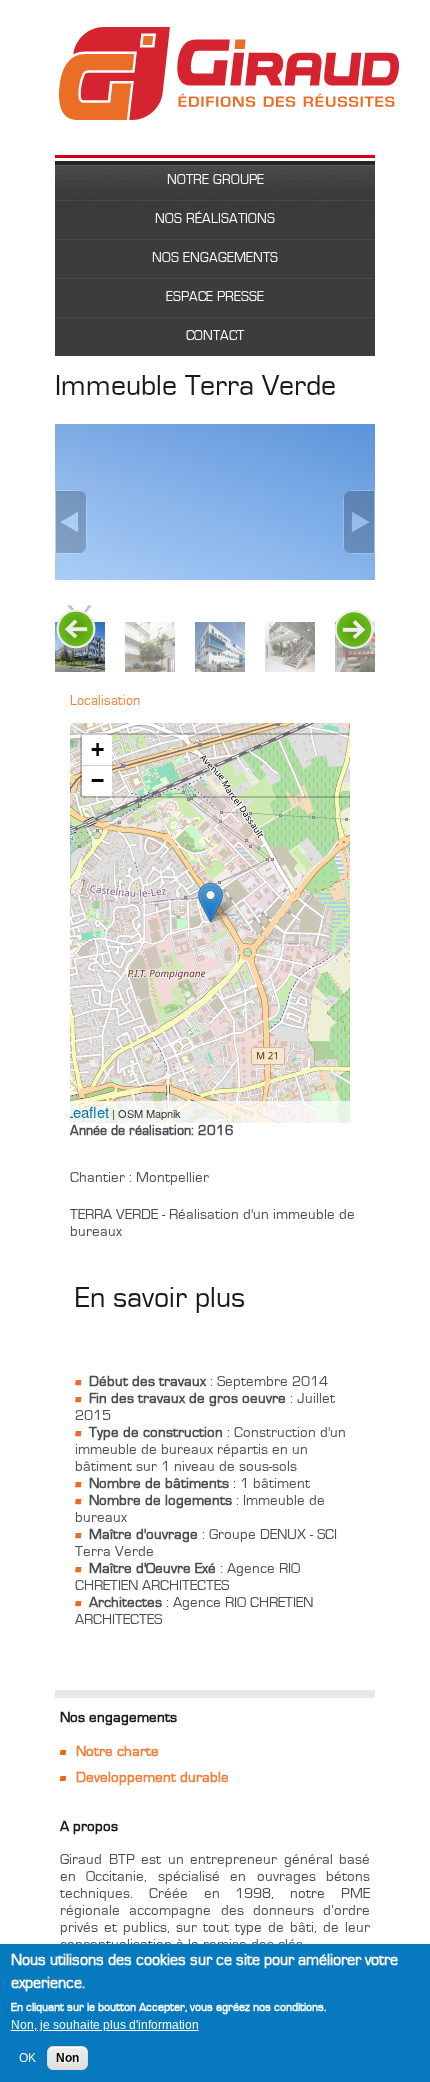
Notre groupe (215, 180)
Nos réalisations (215, 219)
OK (27, 2058)
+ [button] (97, 749)
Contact (215, 336)
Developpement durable (152, 1777)
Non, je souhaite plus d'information (105, 2025)
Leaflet (87, 1111)
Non (67, 2058)
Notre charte (117, 1751)
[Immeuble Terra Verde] (210, 902)
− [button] (97, 780)
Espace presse (215, 297)
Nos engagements (215, 258)
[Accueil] (229, 35)
